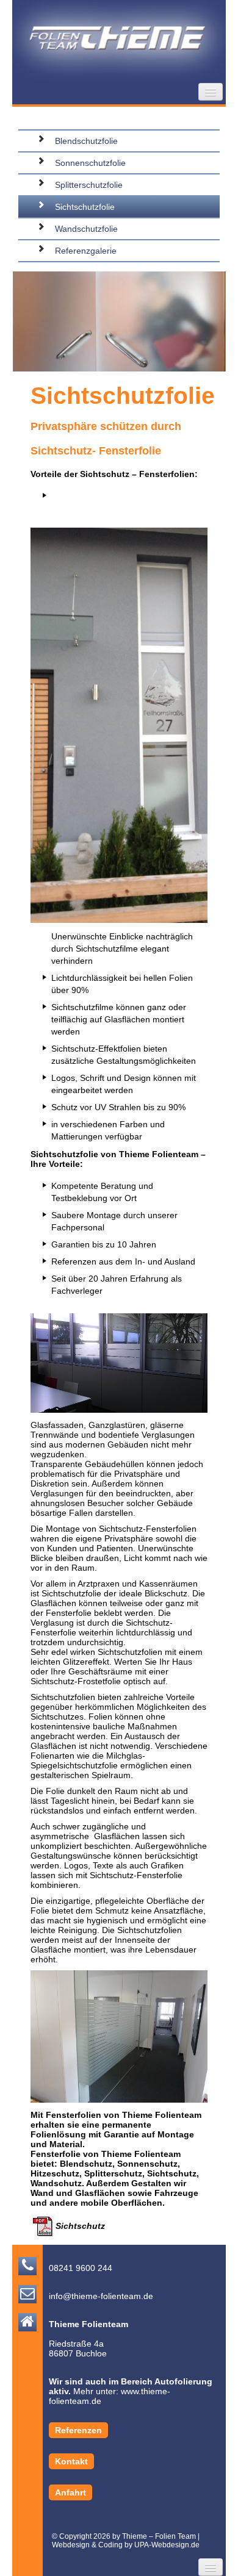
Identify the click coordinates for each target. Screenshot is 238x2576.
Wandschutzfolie (86, 229)
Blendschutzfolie (86, 141)
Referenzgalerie (86, 251)
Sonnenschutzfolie (90, 163)
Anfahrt (70, 2492)
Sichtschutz (80, 2226)
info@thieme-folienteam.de (101, 2296)
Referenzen (78, 2430)
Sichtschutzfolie (85, 207)
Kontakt (71, 2461)
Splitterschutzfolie (89, 185)
